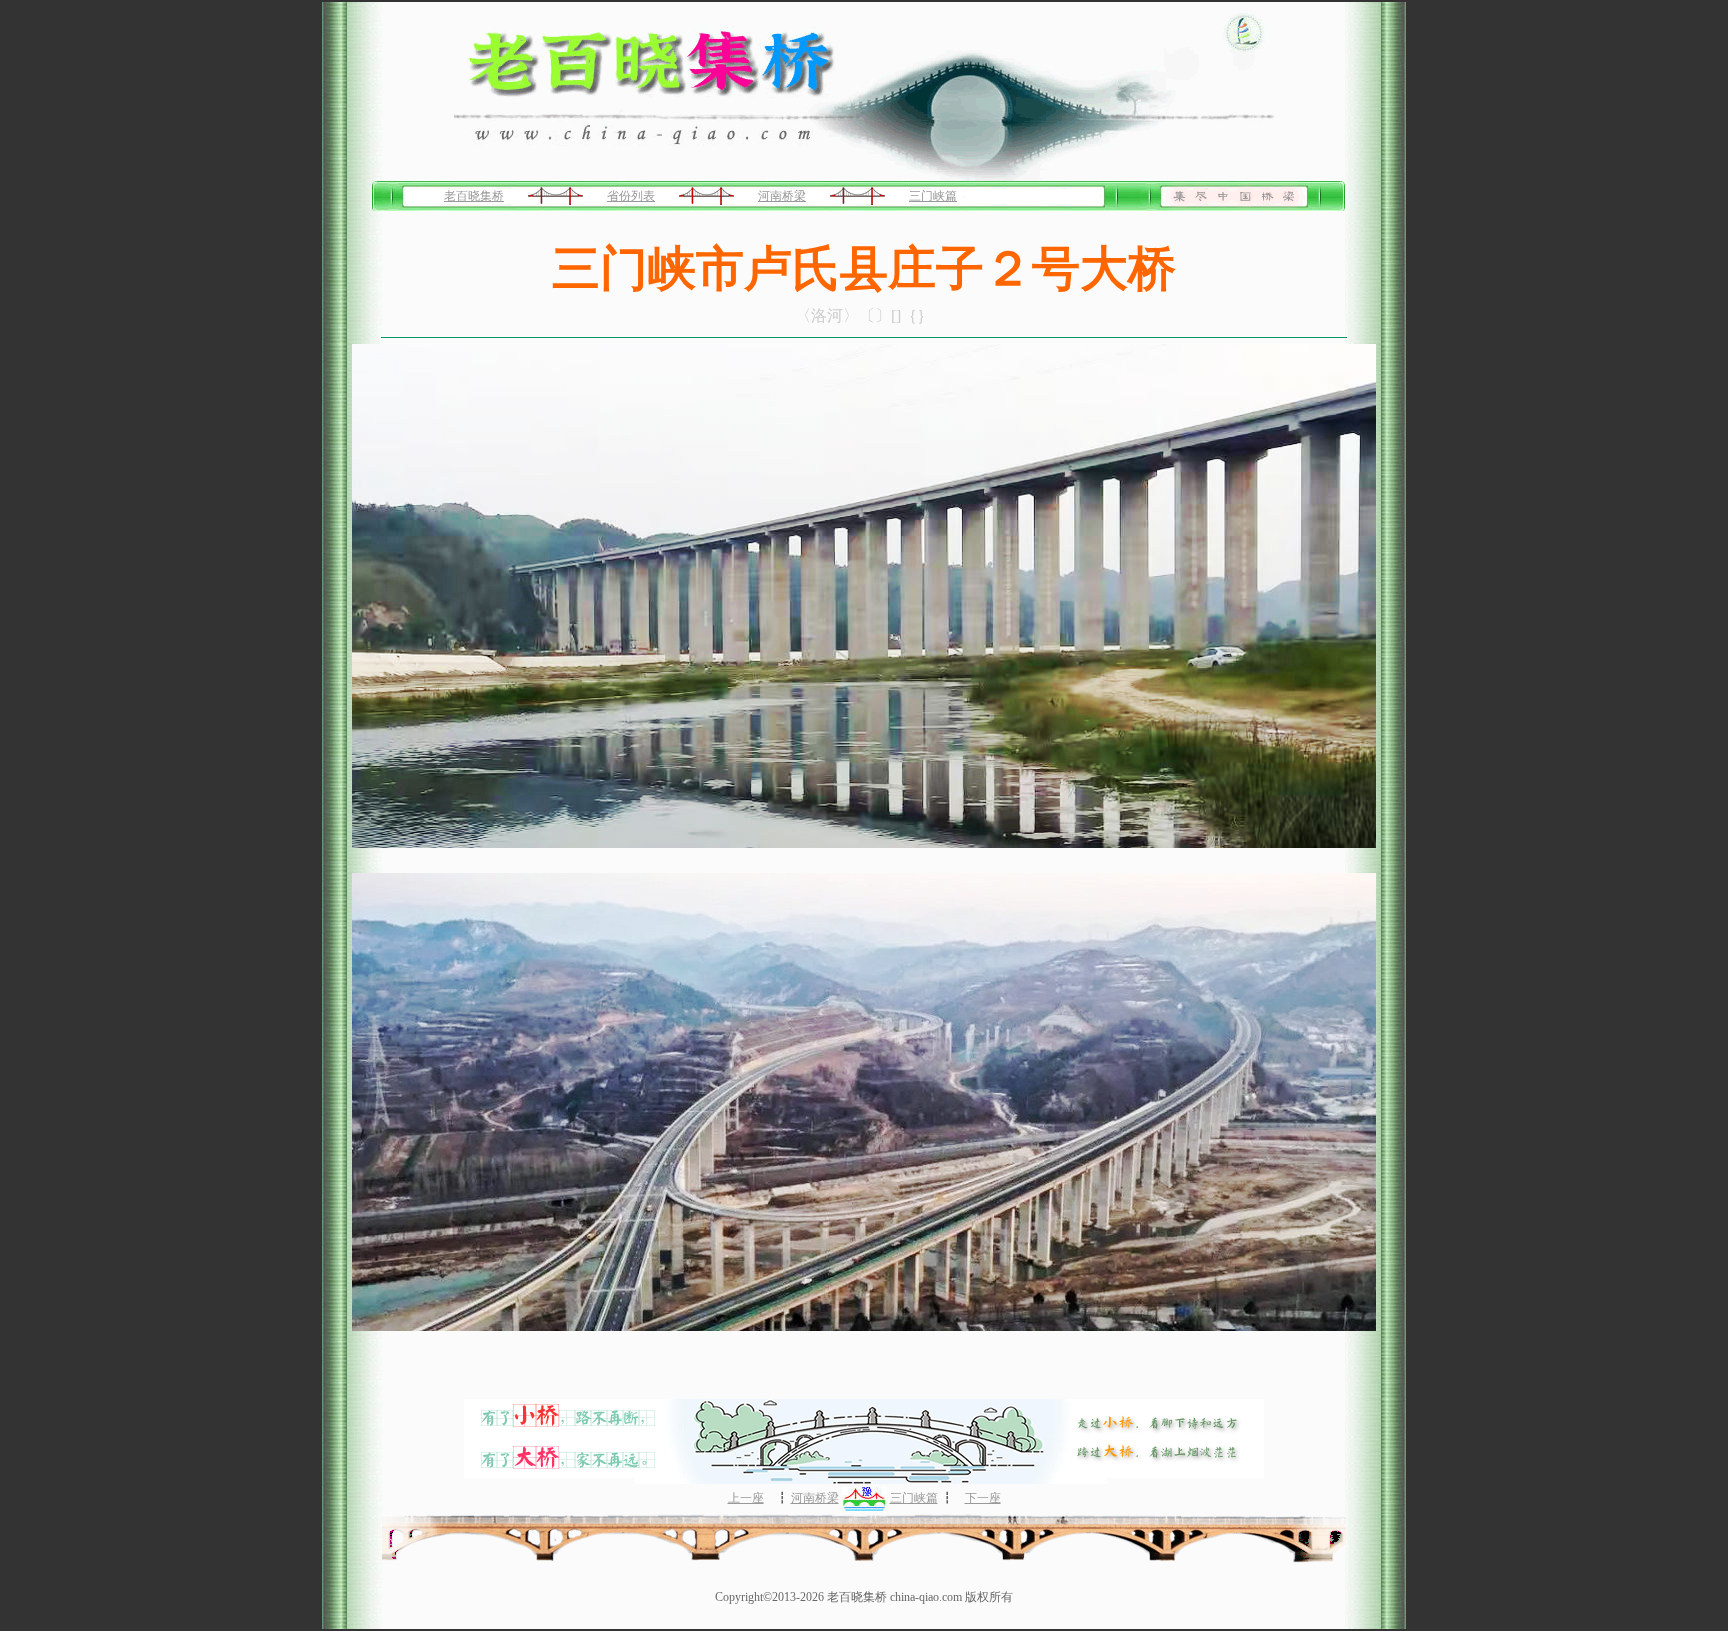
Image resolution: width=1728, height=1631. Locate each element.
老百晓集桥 (474, 196)
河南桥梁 (782, 196)
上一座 (746, 1498)
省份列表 (631, 196)
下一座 (983, 1498)
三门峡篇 (933, 196)
